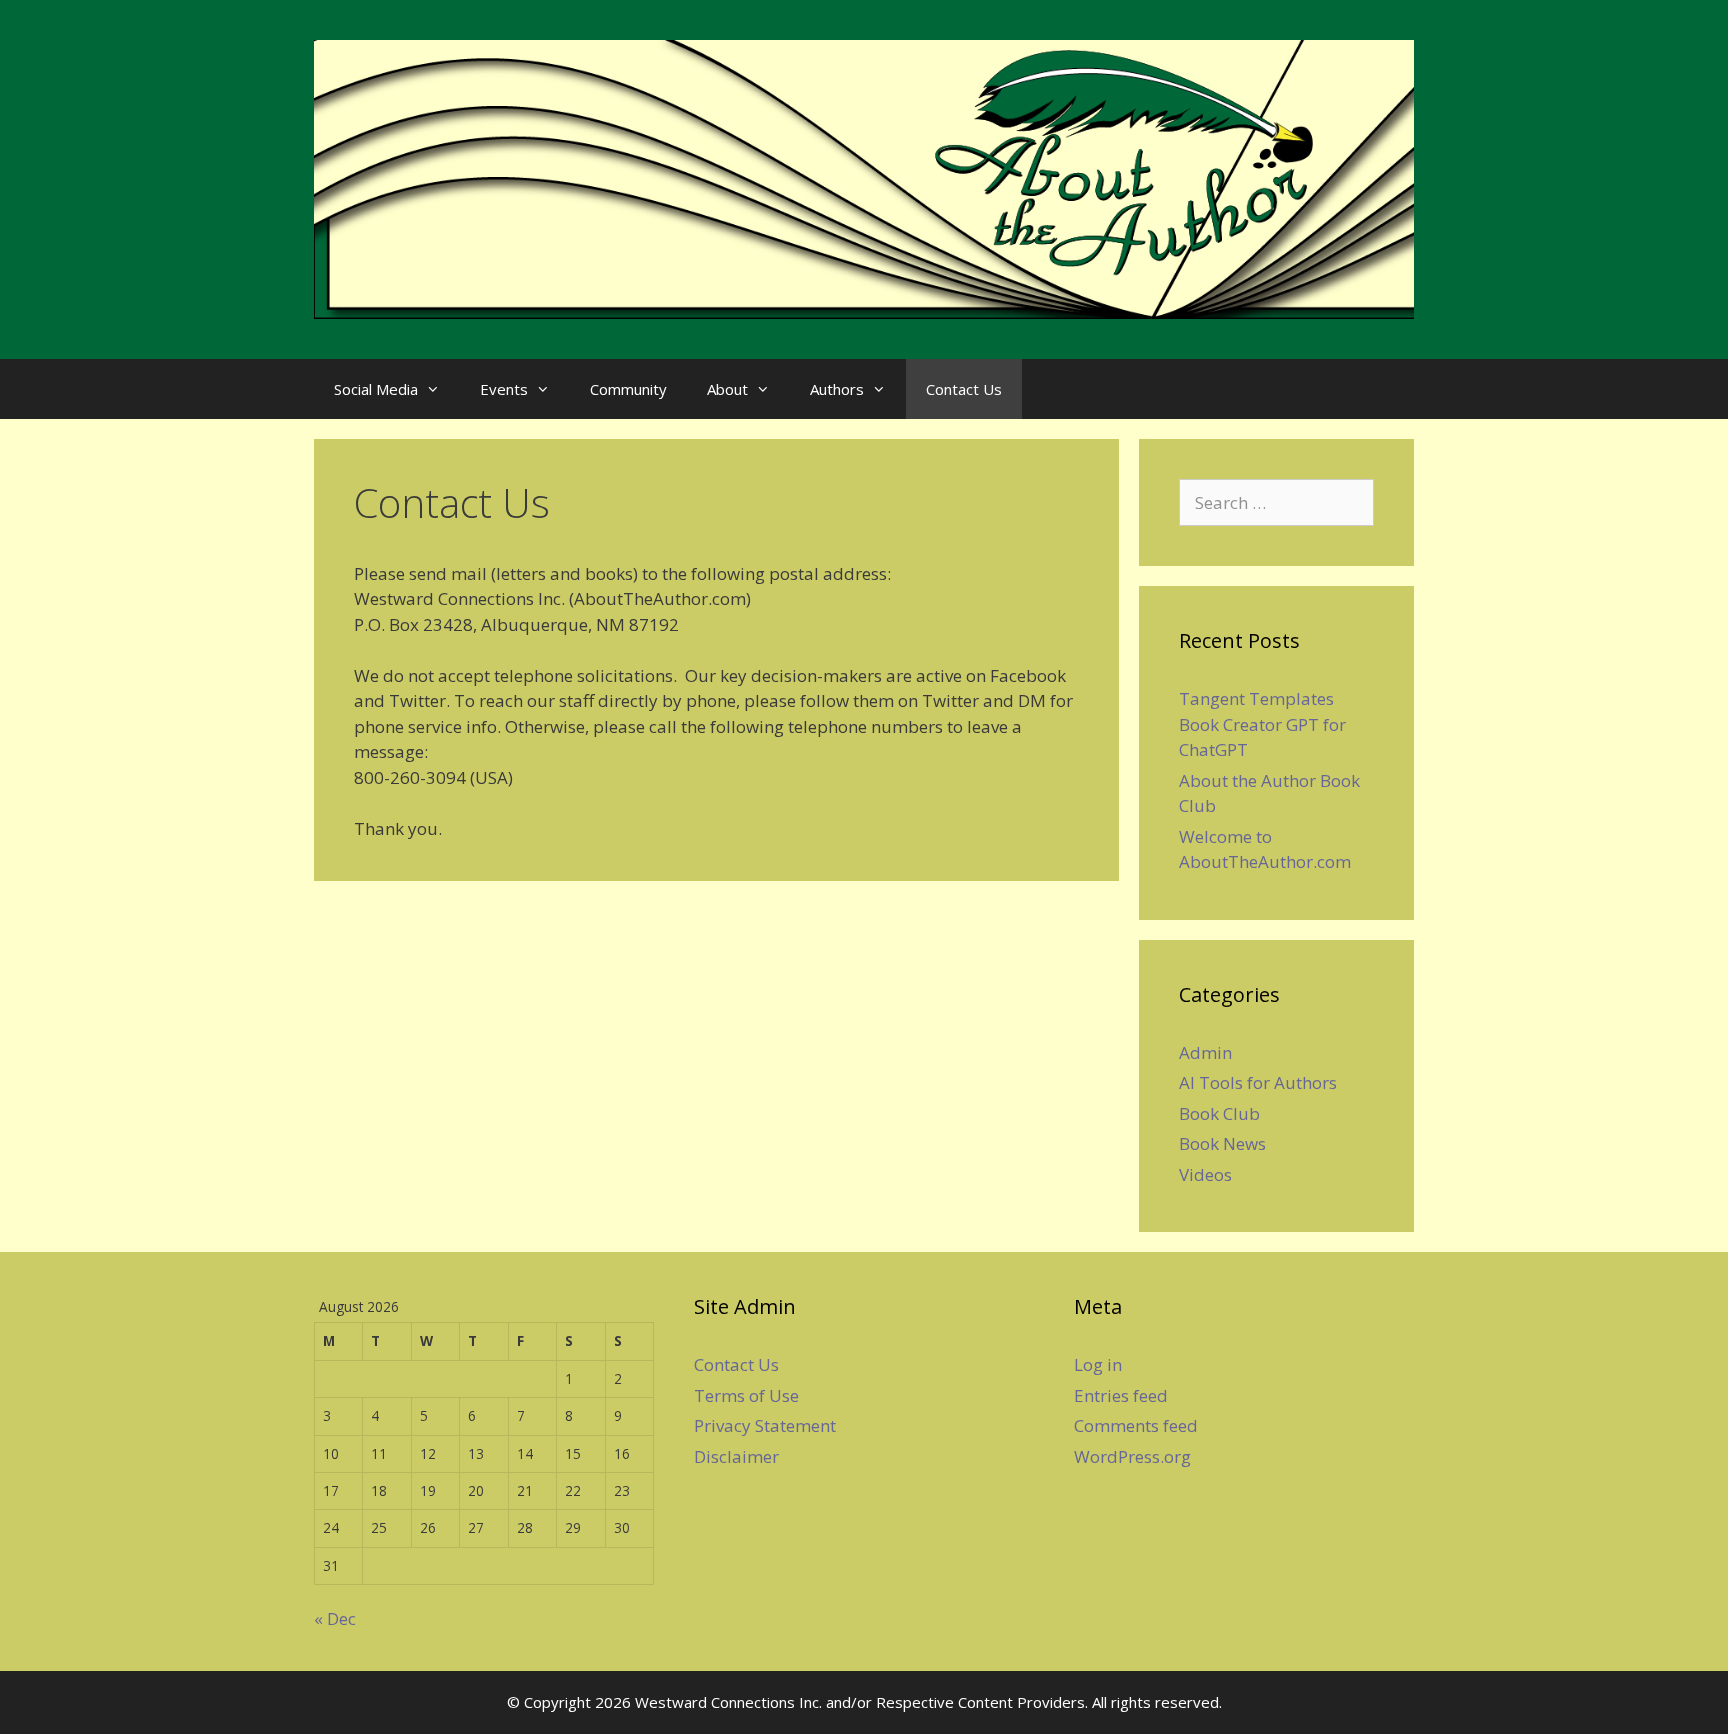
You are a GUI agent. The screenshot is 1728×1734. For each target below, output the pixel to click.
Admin (1205, 1052)
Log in (1098, 1364)
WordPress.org (1132, 1456)
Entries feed (1121, 1395)
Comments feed (1136, 1425)
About (727, 389)
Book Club (1219, 1113)
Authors (837, 389)
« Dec (335, 1618)
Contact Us (964, 389)
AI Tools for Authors (1258, 1082)
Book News (1222, 1143)
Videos (1205, 1174)
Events (504, 389)
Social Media (376, 389)
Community (628, 389)
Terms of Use (746, 1395)
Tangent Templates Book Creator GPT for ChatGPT (1262, 724)
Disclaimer (736, 1456)
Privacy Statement (765, 1425)
